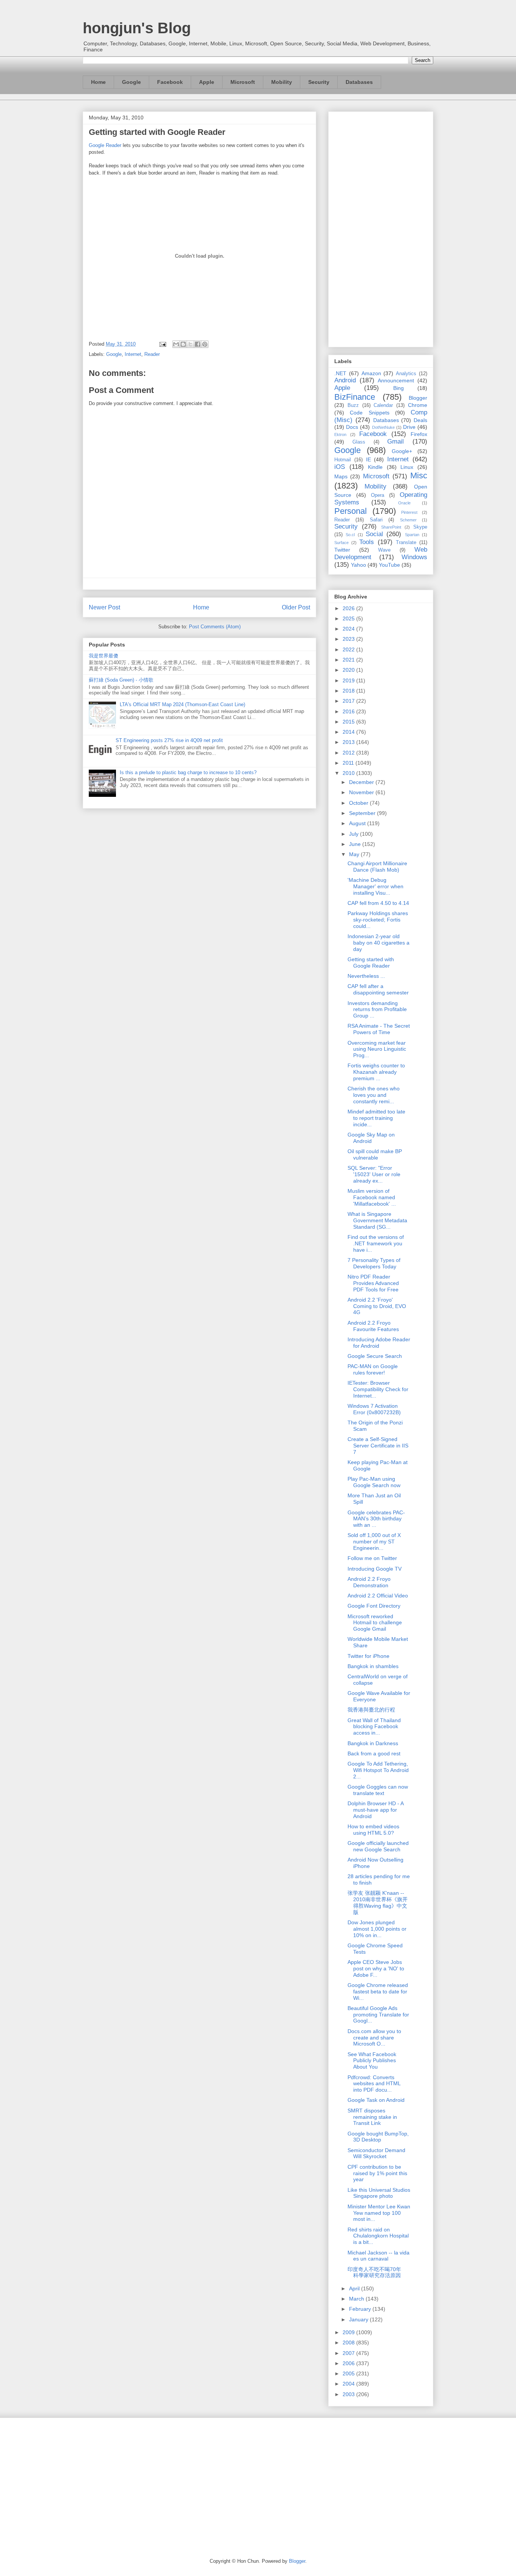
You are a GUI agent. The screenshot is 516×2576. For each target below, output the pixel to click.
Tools (367, 542)
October (359, 803)
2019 (349, 680)
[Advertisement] (381, 228)
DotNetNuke (383, 427)
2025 (349, 618)
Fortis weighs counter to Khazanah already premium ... (376, 1072)
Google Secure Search (375, 1356)
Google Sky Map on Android (371, 1138)
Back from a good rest (374, 1753)
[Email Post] (162, 344)
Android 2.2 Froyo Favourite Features (373, 1326)
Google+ (402, 451)
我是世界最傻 (104, 656)
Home (98, 82)
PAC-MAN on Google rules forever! (373, 1369)
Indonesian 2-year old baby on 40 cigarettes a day (379, 943)
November (362, 792)
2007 (349, 2353)
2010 (349, 773)
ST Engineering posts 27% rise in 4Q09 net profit (169, 740)
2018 (349, 691)
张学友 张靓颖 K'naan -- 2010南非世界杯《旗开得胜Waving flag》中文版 (378, 1902)
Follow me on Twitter (372, 1558)
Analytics (406, 374)
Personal (351, 511)
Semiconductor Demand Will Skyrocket (376, 2153)
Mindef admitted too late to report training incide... (376, 1118)
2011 (349, 763)
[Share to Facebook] (198, 344)
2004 (349, 2384)
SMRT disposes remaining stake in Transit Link (372, 2117)
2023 (349, 639)
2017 (349, 701)
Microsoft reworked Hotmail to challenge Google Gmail (375, 1623)
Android (345, 380)
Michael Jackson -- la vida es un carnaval (379, 2256)
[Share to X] (190, 344)
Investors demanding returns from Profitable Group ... (377, 1010)
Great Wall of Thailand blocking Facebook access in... (374, 1727)
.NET (340, 373)
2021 (349, 660)
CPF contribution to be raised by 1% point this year (377, 2173)
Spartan (412, 535)
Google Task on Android (376, 2100)
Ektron (340, 434)
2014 (349, 732)
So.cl (350, 535)
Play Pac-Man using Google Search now (374, 1482)
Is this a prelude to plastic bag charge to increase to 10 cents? (188, 772)
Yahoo (358, 565)
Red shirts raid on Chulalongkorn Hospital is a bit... (378, 2236)
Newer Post (104, 607)
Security (319, 82)
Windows (414, 557)
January (359, 2319)
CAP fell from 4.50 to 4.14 (378, 903)
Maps (341, 476)
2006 (349, 2363)
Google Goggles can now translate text (378, 1790)
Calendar (383, 405)
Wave (384, 550)
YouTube (389, 565)
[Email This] (176, 344)
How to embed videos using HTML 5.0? (373, 1830)
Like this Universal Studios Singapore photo (379, 2193)
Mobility (282, 82)
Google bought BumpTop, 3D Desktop (378, 2137)
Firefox (419, 434)
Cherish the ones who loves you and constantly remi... (374, 1095)
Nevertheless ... (366, 976)
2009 (349, 2332)
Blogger (418, 398)
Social (374, 534)
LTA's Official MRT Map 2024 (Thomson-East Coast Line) (182, 704)
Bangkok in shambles (373, 1666)
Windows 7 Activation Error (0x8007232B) (374, 1409)
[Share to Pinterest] (205, 344)
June (356, 844)
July (355, 834)
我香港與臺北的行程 (371, 1710)
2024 (349, 629)
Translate (406, 543)
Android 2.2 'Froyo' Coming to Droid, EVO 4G (377, 1306)
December (362, 782)
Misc (419, 475)
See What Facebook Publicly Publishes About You (372, 2061)
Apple (207, 82)
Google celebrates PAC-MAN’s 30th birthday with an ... (376, 1519)
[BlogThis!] (183, 344)
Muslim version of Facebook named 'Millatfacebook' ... (372, 1197)
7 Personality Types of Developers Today (374, 1263)
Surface (341, 543)
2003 (349, 2394)
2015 (349, 722)
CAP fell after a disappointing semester (378, 989)
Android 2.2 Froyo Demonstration (369, 1582)
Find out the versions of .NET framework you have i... (376, 1243)
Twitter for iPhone (368, 1656)
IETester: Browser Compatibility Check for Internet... (378, 1389)
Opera (378, 495)
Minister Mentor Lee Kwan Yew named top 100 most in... (379, 2213)
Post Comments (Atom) (215, 627)
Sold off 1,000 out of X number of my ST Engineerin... (374, 1542)
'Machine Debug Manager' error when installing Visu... (375, 886)
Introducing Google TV (375, 1569)
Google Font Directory (374, 1606)
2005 (349, 2373)
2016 (349, 711)
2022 (349, 649)
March (357, 2299)
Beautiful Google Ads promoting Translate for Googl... (378, 2015)
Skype (420, 527)
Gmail (395, 441)
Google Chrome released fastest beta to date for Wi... (378, 1992)
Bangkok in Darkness (373, 1743)
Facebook (170, 82)
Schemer (408, 520)
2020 (349, 670)
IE (368, 459)
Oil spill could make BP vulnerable (375, 1154)
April (355, 2288)
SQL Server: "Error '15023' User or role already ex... (374, 1174)
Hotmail (343, 460)
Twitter (342, 550)
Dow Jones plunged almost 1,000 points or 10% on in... (377, 1929)
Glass (359, 442)
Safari (376, 520)
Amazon (371, 373)
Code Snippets (369, 413)
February (361, 2309)
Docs (352, 427)
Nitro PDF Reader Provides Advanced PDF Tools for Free (373, 1283)
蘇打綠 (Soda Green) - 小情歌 (121, 680)
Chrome (418, 405)
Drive (409, 427)
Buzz (353, 405)
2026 (349, 608)
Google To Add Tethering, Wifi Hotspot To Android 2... (378, 1770)
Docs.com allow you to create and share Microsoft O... (374, 2038)
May (355, 854)
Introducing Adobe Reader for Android (379, 1343)
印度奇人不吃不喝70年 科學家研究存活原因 (377, 2272)
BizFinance (355, 397)
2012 (349, 753)
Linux (407, 467)
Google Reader (105, 145)
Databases (359, 82)
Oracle (404, 503)
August (358, 823)
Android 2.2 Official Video (378, 1596)
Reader (152, 354)
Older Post (296, 607)
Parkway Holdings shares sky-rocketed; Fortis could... (378, 920)
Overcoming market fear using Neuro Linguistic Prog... (377, 1049)
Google (131, 82)
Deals (420, 420)
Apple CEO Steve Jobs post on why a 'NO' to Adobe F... (376, 1968)
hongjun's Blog (137, 28)
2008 (349, 2343)
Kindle (375, 467)
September (363, 813)
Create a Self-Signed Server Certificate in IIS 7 (378, 1446)
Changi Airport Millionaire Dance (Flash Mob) (377, 867)
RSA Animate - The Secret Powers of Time (379, 1029)
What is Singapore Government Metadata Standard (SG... (377, 1220)
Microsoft (243, 82)
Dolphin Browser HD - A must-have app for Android (375, 1810)
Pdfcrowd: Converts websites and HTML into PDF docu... (374, 2084)
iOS (340, 467)
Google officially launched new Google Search (378, 1846)
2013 (349, 742)
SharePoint (391, 527)
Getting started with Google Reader (371, 963)
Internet (133, 354)
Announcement (396, 380)
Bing (399, 388)
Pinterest (409, 512)
